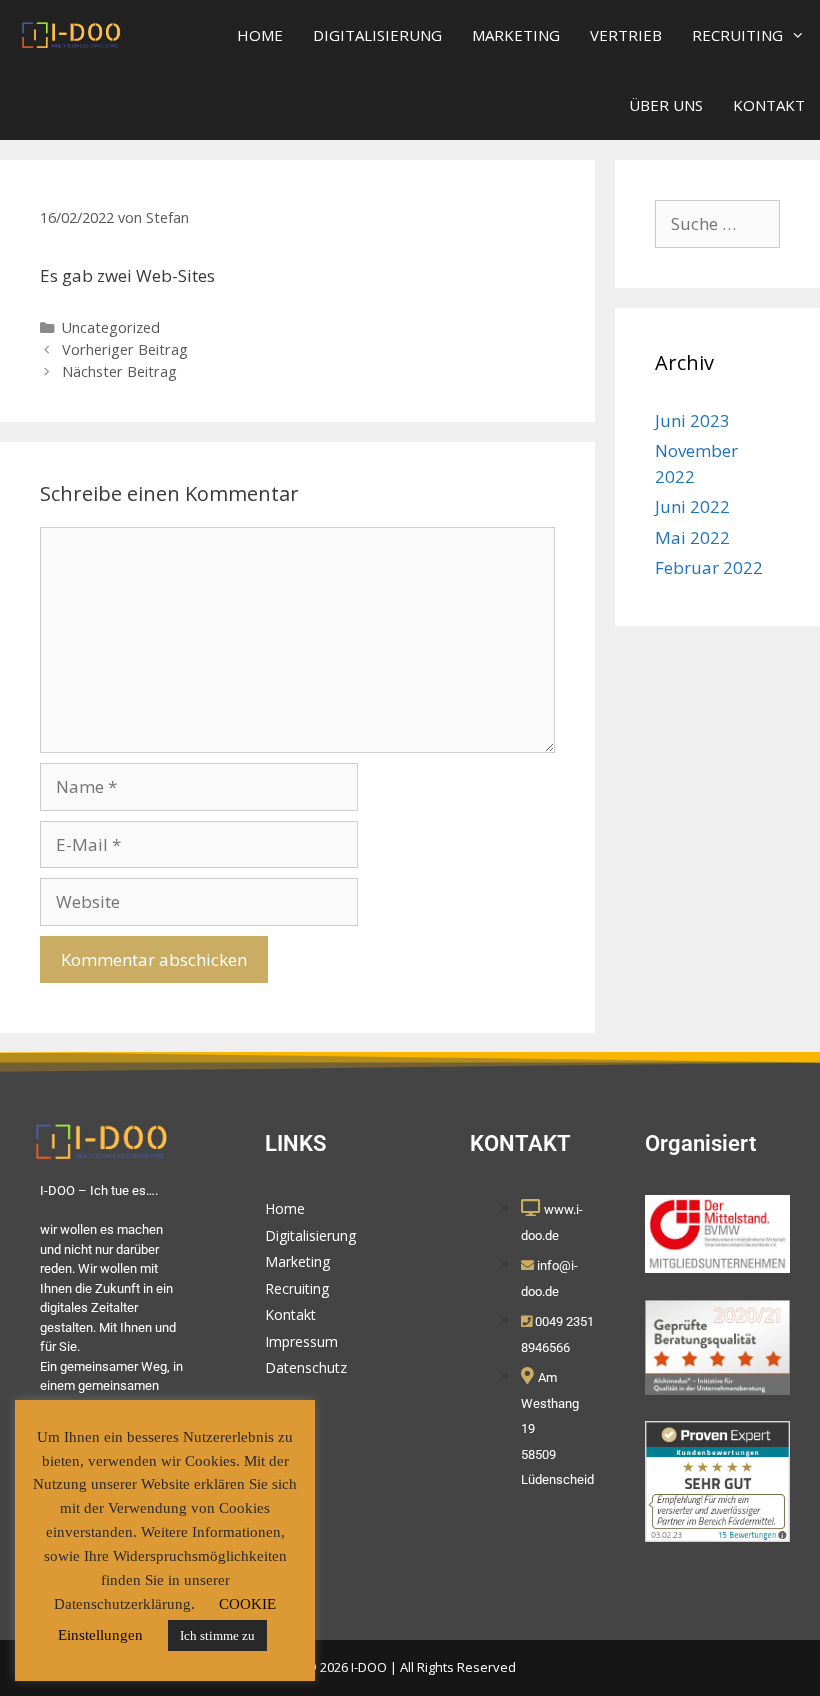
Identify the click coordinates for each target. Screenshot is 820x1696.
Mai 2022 (692, 537)
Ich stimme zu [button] (217, 1635)
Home (260, 35)
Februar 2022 (709, 567)
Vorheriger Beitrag (125, 349)
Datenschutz (306, 1367)
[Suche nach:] (717, 223)
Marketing (516, 35)
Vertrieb (626, 35)
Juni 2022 (692, 506)
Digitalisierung (377, 35)
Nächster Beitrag (119, 371)
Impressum (301, 1341)
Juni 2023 (692, 420)
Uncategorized (111, 327)
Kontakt (769, 105)
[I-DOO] (72, 35)
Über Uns (666, 105)
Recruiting (737, 35)
